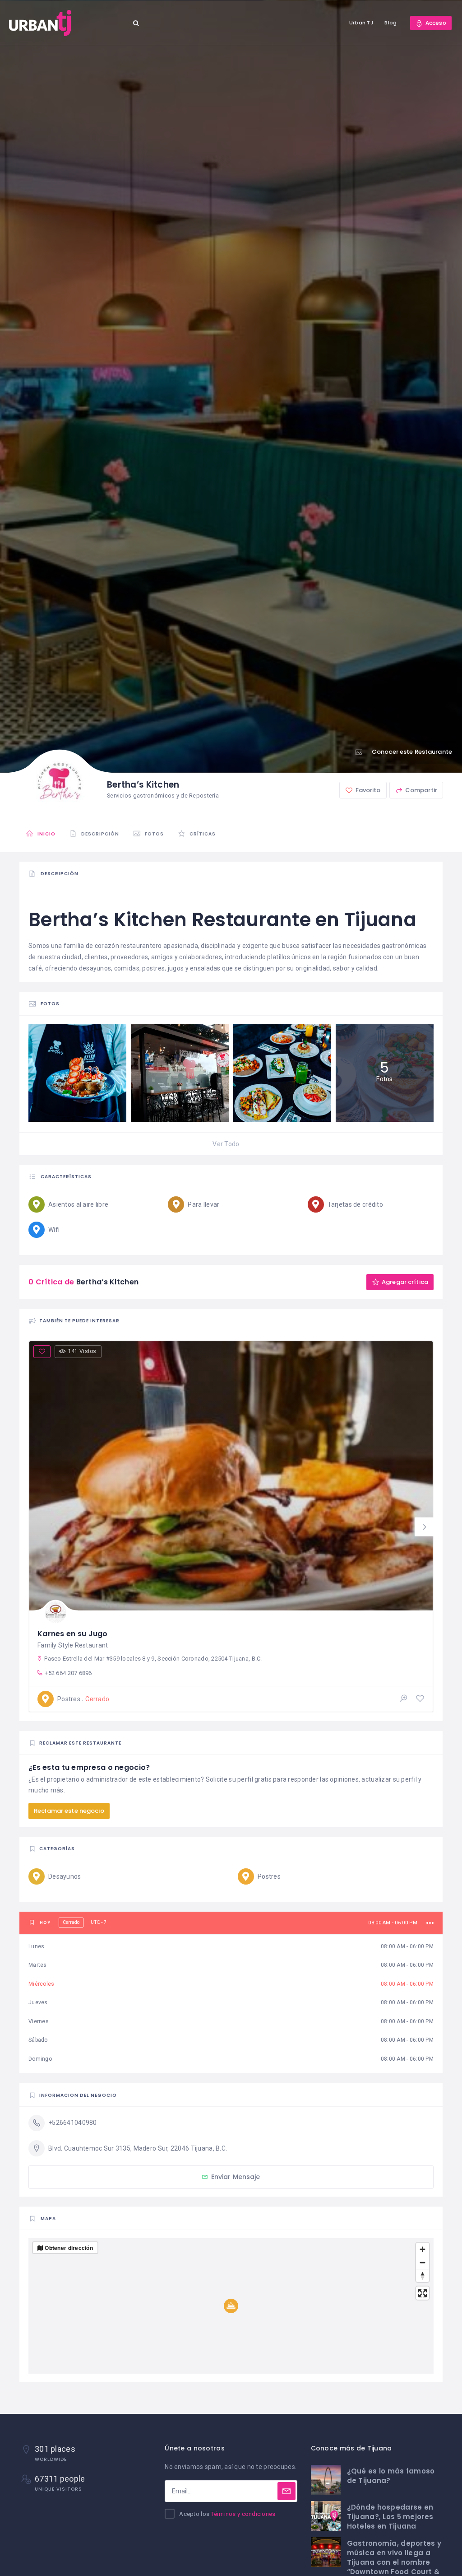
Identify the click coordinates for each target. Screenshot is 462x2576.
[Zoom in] (423, 2249)
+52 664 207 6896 (68, 1673)
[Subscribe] (286, 2491)
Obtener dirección (69, 2248)
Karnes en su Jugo (73, 1634)
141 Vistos (82, 1351)
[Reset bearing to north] (423, 2275)
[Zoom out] (423, 2262)
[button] (424, 1527)
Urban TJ (361, 23)
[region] (231, 2306)
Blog (390, 23)
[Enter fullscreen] (423, 2293)
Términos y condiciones (243, 2514)
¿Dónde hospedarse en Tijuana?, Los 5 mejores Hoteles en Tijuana (390, 2517)
